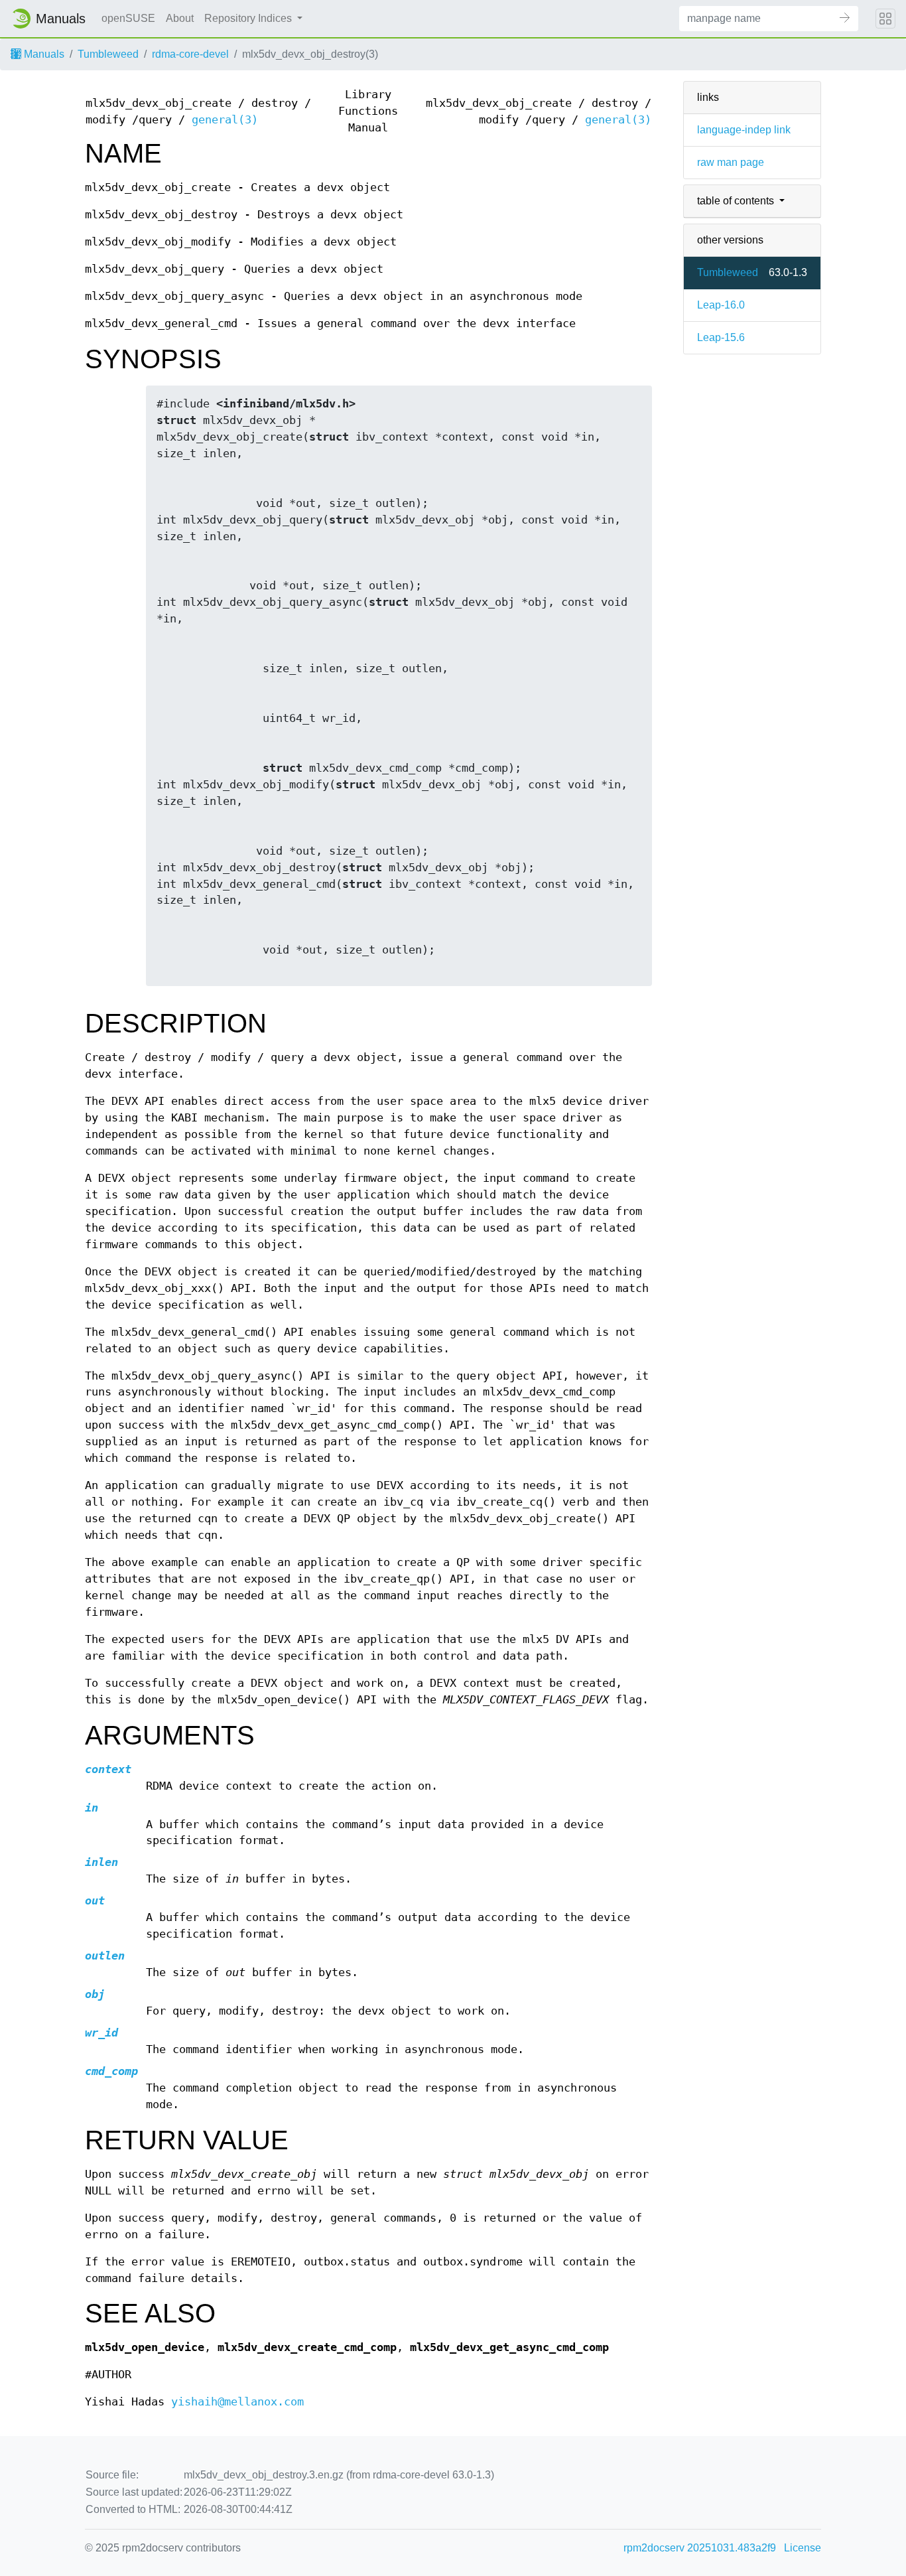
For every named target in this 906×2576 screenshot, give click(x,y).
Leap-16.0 (721, 305)
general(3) (225, 120)
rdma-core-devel (190, 54)
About (180, 18)
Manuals (43, 54)
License (803, 2548)
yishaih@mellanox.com (237, 2402)
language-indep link (744, 130)
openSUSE (128, 18)
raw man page (731, 162)
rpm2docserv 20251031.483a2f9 (700, 2548)
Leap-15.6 (721, 337)
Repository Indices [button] (249, 18)
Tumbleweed (108, 54)
